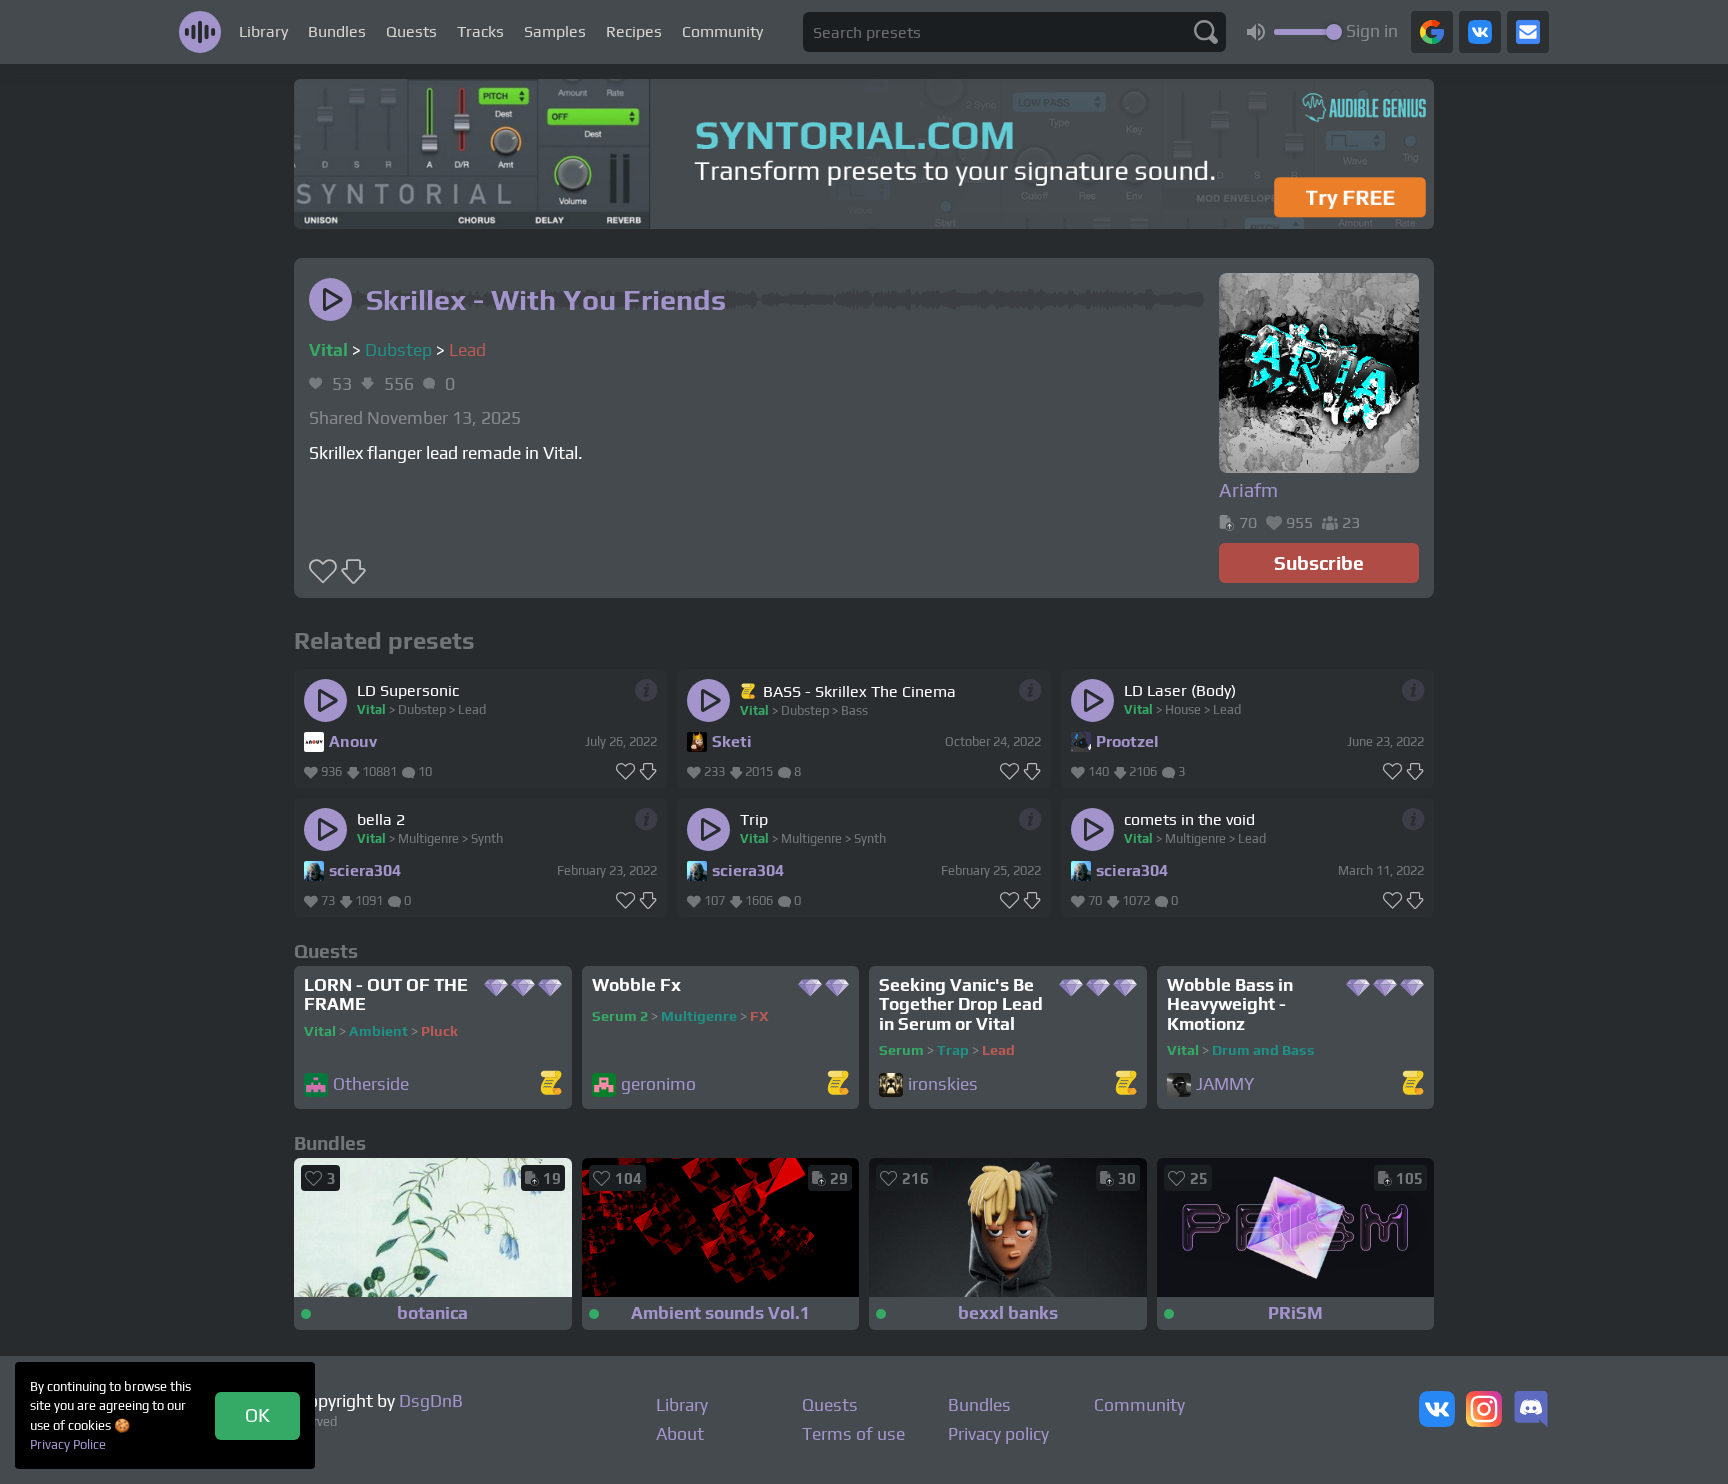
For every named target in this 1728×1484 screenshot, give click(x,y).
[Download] (648, 772)
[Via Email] (1528, 32)
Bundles (337, 31)
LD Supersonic (408, 690)
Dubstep (398, 350)
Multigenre (428, 838)
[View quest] (551, 1084)
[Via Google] (1432, 32)
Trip (754, 819)
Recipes (634, 31)
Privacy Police (68, 1444)
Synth (487, 838)
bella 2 (381, 819)
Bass (854, 710)
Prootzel (1127, 741)
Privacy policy (998, 1434)
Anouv (353, 741)
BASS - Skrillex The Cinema (859, 691)
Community (722, 31)
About (680, 1434)
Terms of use (853, 1434)
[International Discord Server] (1531, 1411)
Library (263, 31)
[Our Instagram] (1484, 1411)
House (1183, 709)
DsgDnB (431, 1401)
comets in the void (1189, 819)
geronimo (658, 1084)
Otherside (371, 1084)
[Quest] (749, 691)
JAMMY (1225, 1084)
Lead (467, 350)
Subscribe (1319, 563)
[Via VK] (1480, 32)
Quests (411, 31)
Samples (555, 31)
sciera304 (365, 870)
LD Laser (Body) (1180, 690)
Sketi (732, 741)
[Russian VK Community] (1437, 1411)
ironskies (943, 1084)
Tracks (480, 31)
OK (257, 1415)
